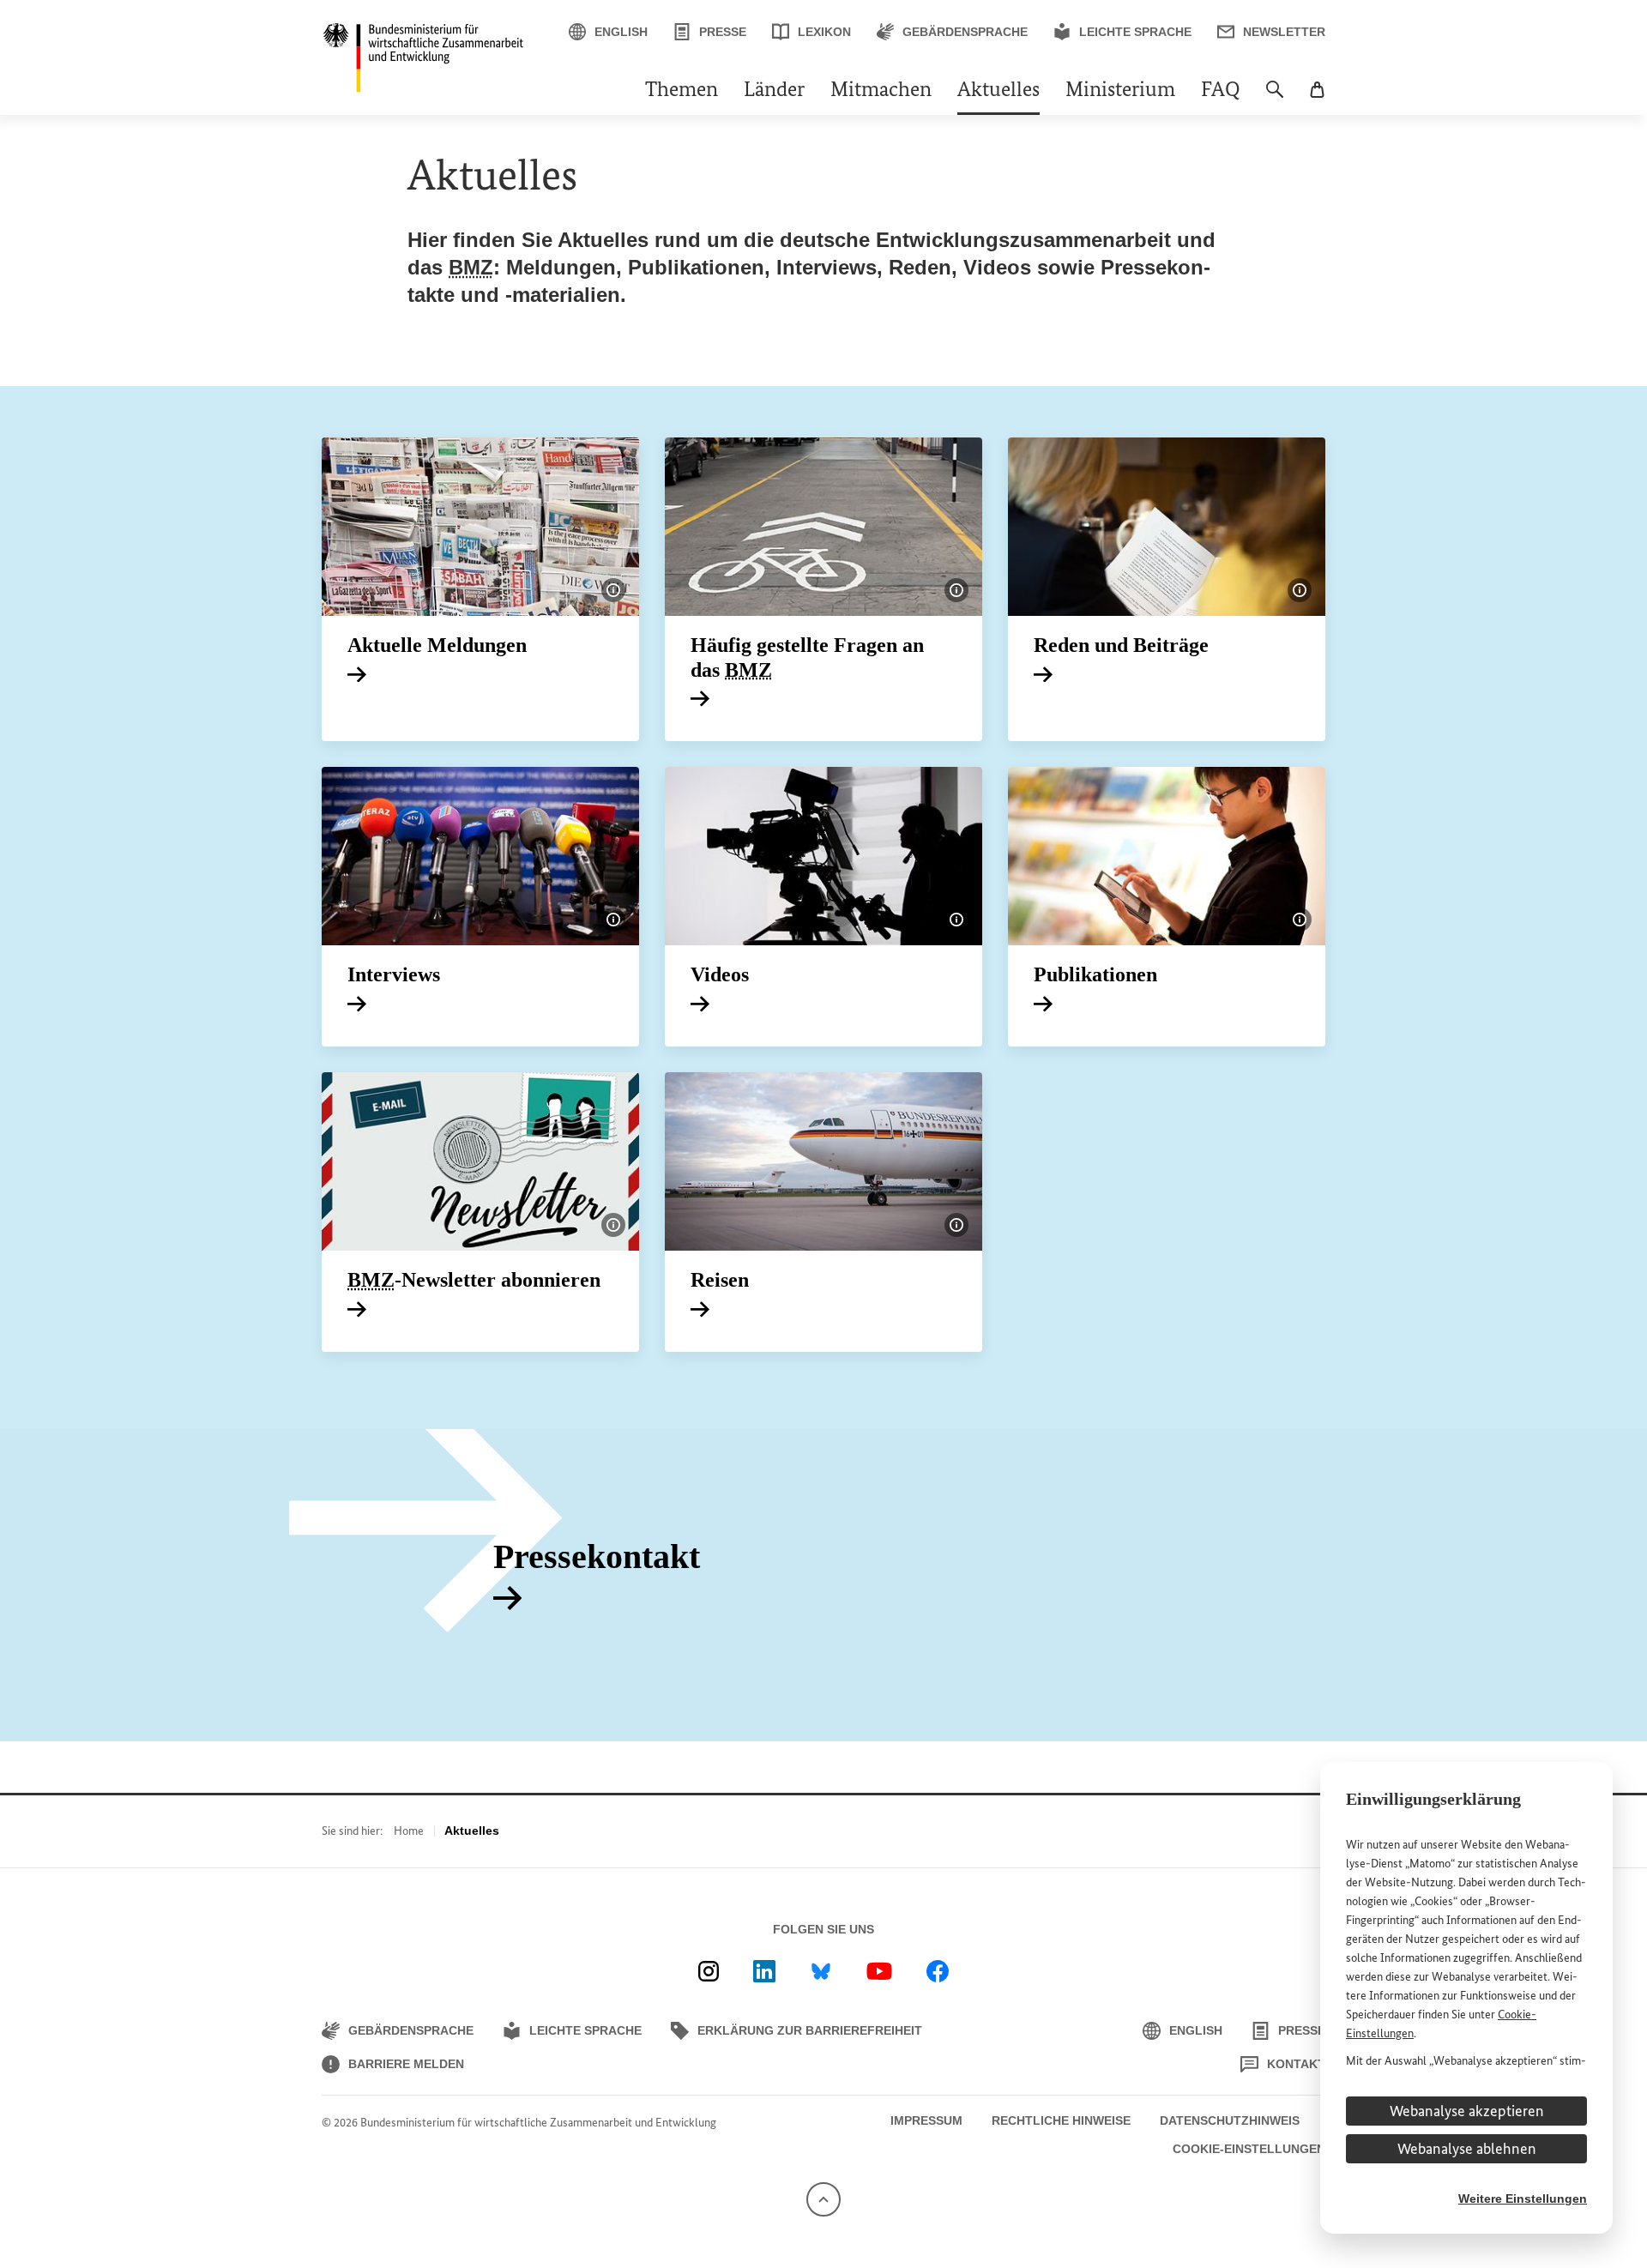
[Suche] (1275, 98)
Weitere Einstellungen (1523, 2199)
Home (409, 1831)
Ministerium (1120, 91)
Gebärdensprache (965, 32)
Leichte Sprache (1135, 32)
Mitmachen (881, 91)
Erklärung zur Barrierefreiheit (810, 2030)
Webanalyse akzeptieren (1467, 2111)
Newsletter (1284, 32)
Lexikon (824, 32)
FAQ (1221, 91)
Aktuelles (998, 91)
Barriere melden (406, 2064)
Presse (723, 32)
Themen (682, 91)
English (621, 32)
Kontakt (1296, 2064)
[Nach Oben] (823, 2198)
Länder (774, 91)
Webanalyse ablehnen (1467, 2149)
